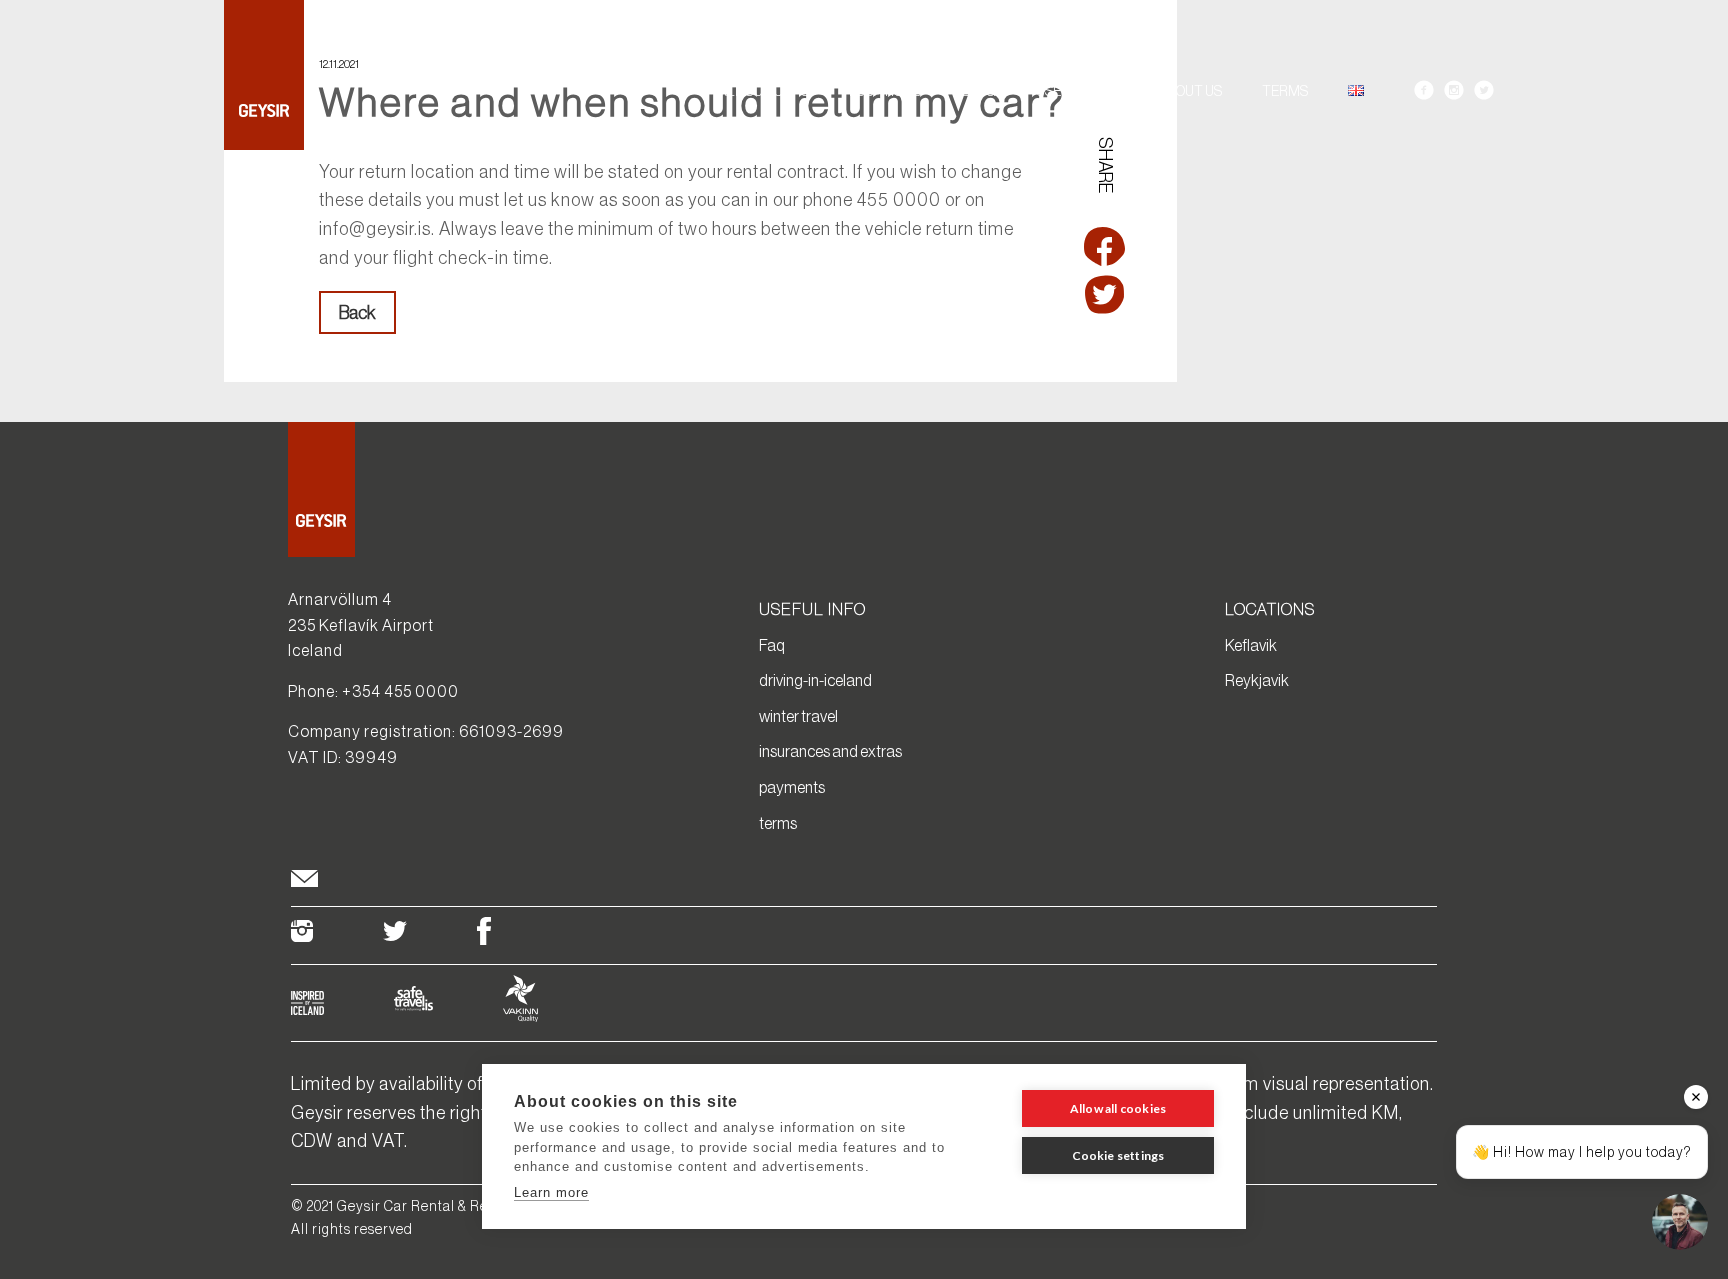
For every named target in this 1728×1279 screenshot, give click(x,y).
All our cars (763, 91)
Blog (978, 91)
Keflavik (1251, 645)
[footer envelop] (304, 881)
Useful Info (1077, 91)
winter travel (798, 716)
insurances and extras (830, 751)
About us (1190, 91)
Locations (885, 91)
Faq (772, 645)
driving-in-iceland (815, 680)
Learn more (551, 1192)
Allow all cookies (1118, 1108)
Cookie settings (1118, 1155)
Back (357, 313)
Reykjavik (1257, 680)
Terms (1285, 91)
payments (792, 787)
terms (778, 823)
